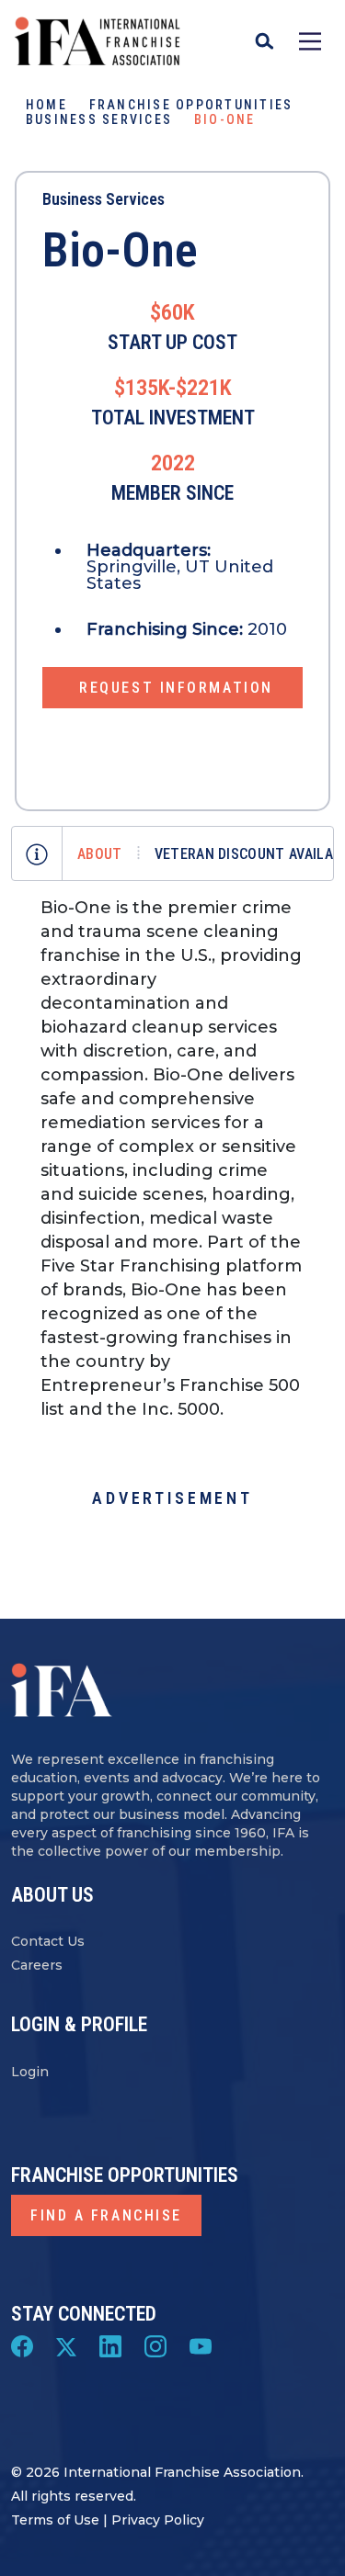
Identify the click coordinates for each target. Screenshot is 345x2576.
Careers (37, 1965)
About (100, 854)
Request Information (176, 688)
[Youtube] (201, 2345)
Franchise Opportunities (191, 105)
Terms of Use (55, 2520)
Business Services (99, 119)
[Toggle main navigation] (310, 41)
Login (30, 2072)
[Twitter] (66, 2345)
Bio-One (120, 250)
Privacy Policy (158, 2520)
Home (46, 105)
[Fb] (22, 2345)
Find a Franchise (106, 2215)
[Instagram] (155, 2345)
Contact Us (48, 1941)
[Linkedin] (110, 2345)
